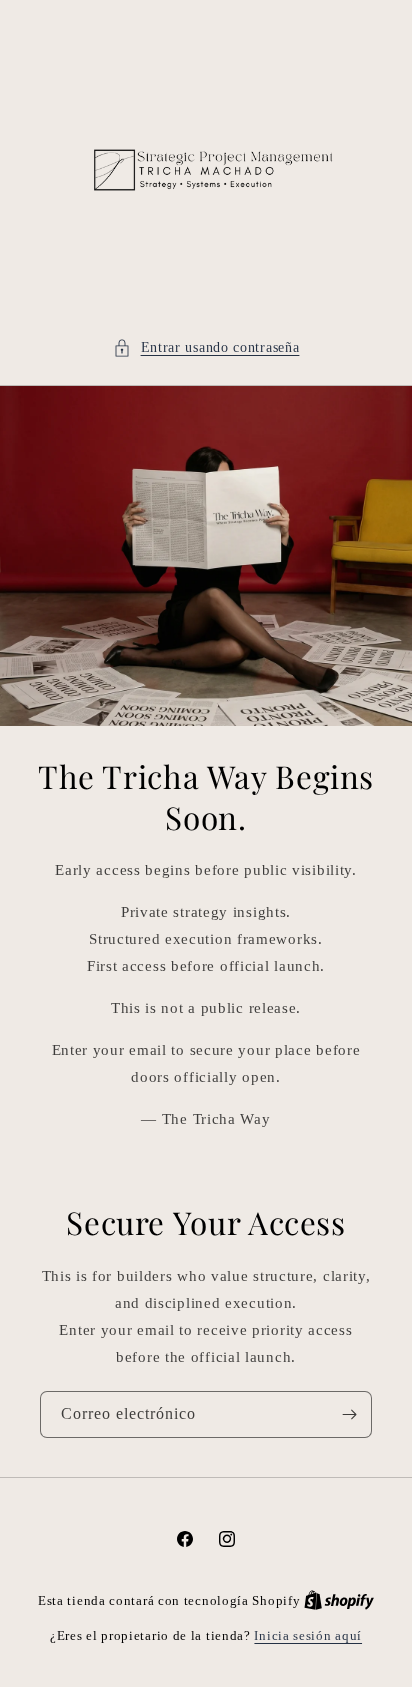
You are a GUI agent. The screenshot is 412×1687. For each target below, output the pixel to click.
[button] (206, 347)
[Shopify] (339, 1600)
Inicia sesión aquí (308, 1635)
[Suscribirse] (349, 1414)
